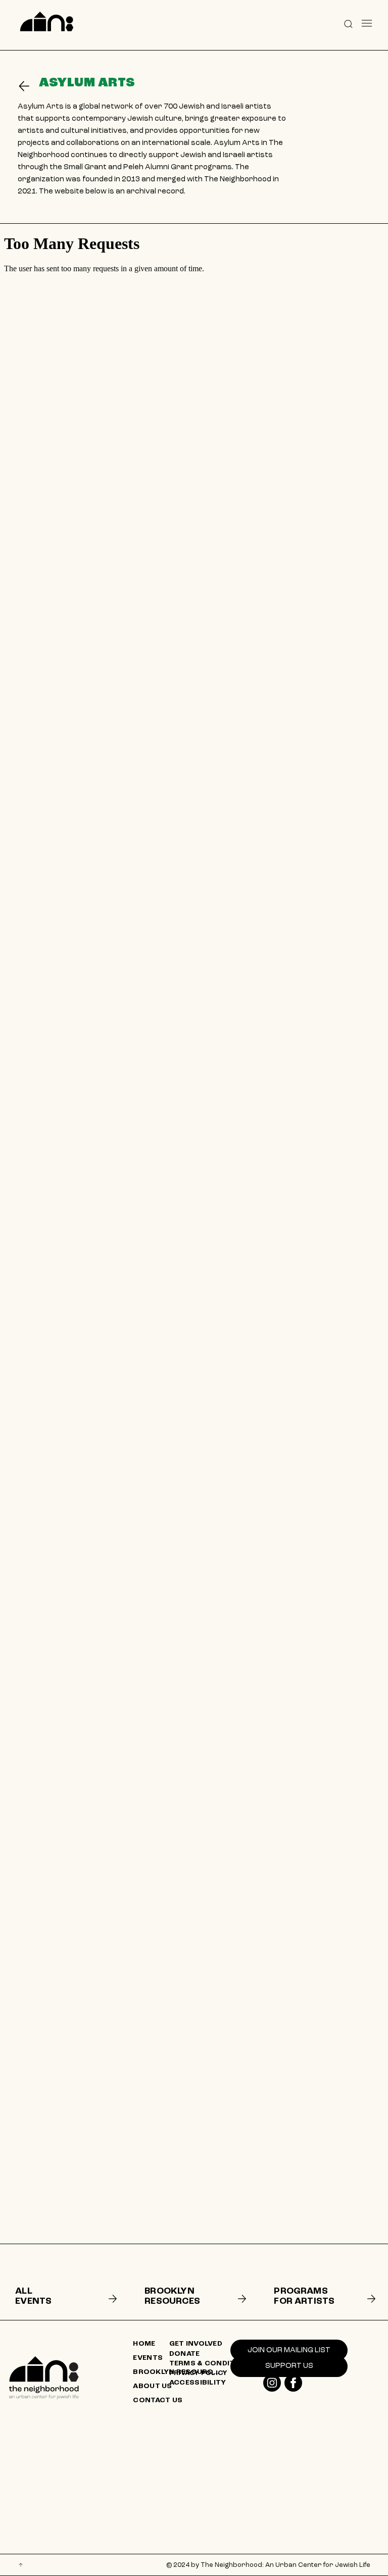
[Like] (272, 2383)
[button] (348, 23)
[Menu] (367, 23)
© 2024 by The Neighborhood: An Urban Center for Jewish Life (268, 2565)
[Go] (28, 86)
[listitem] (64, 2282)
